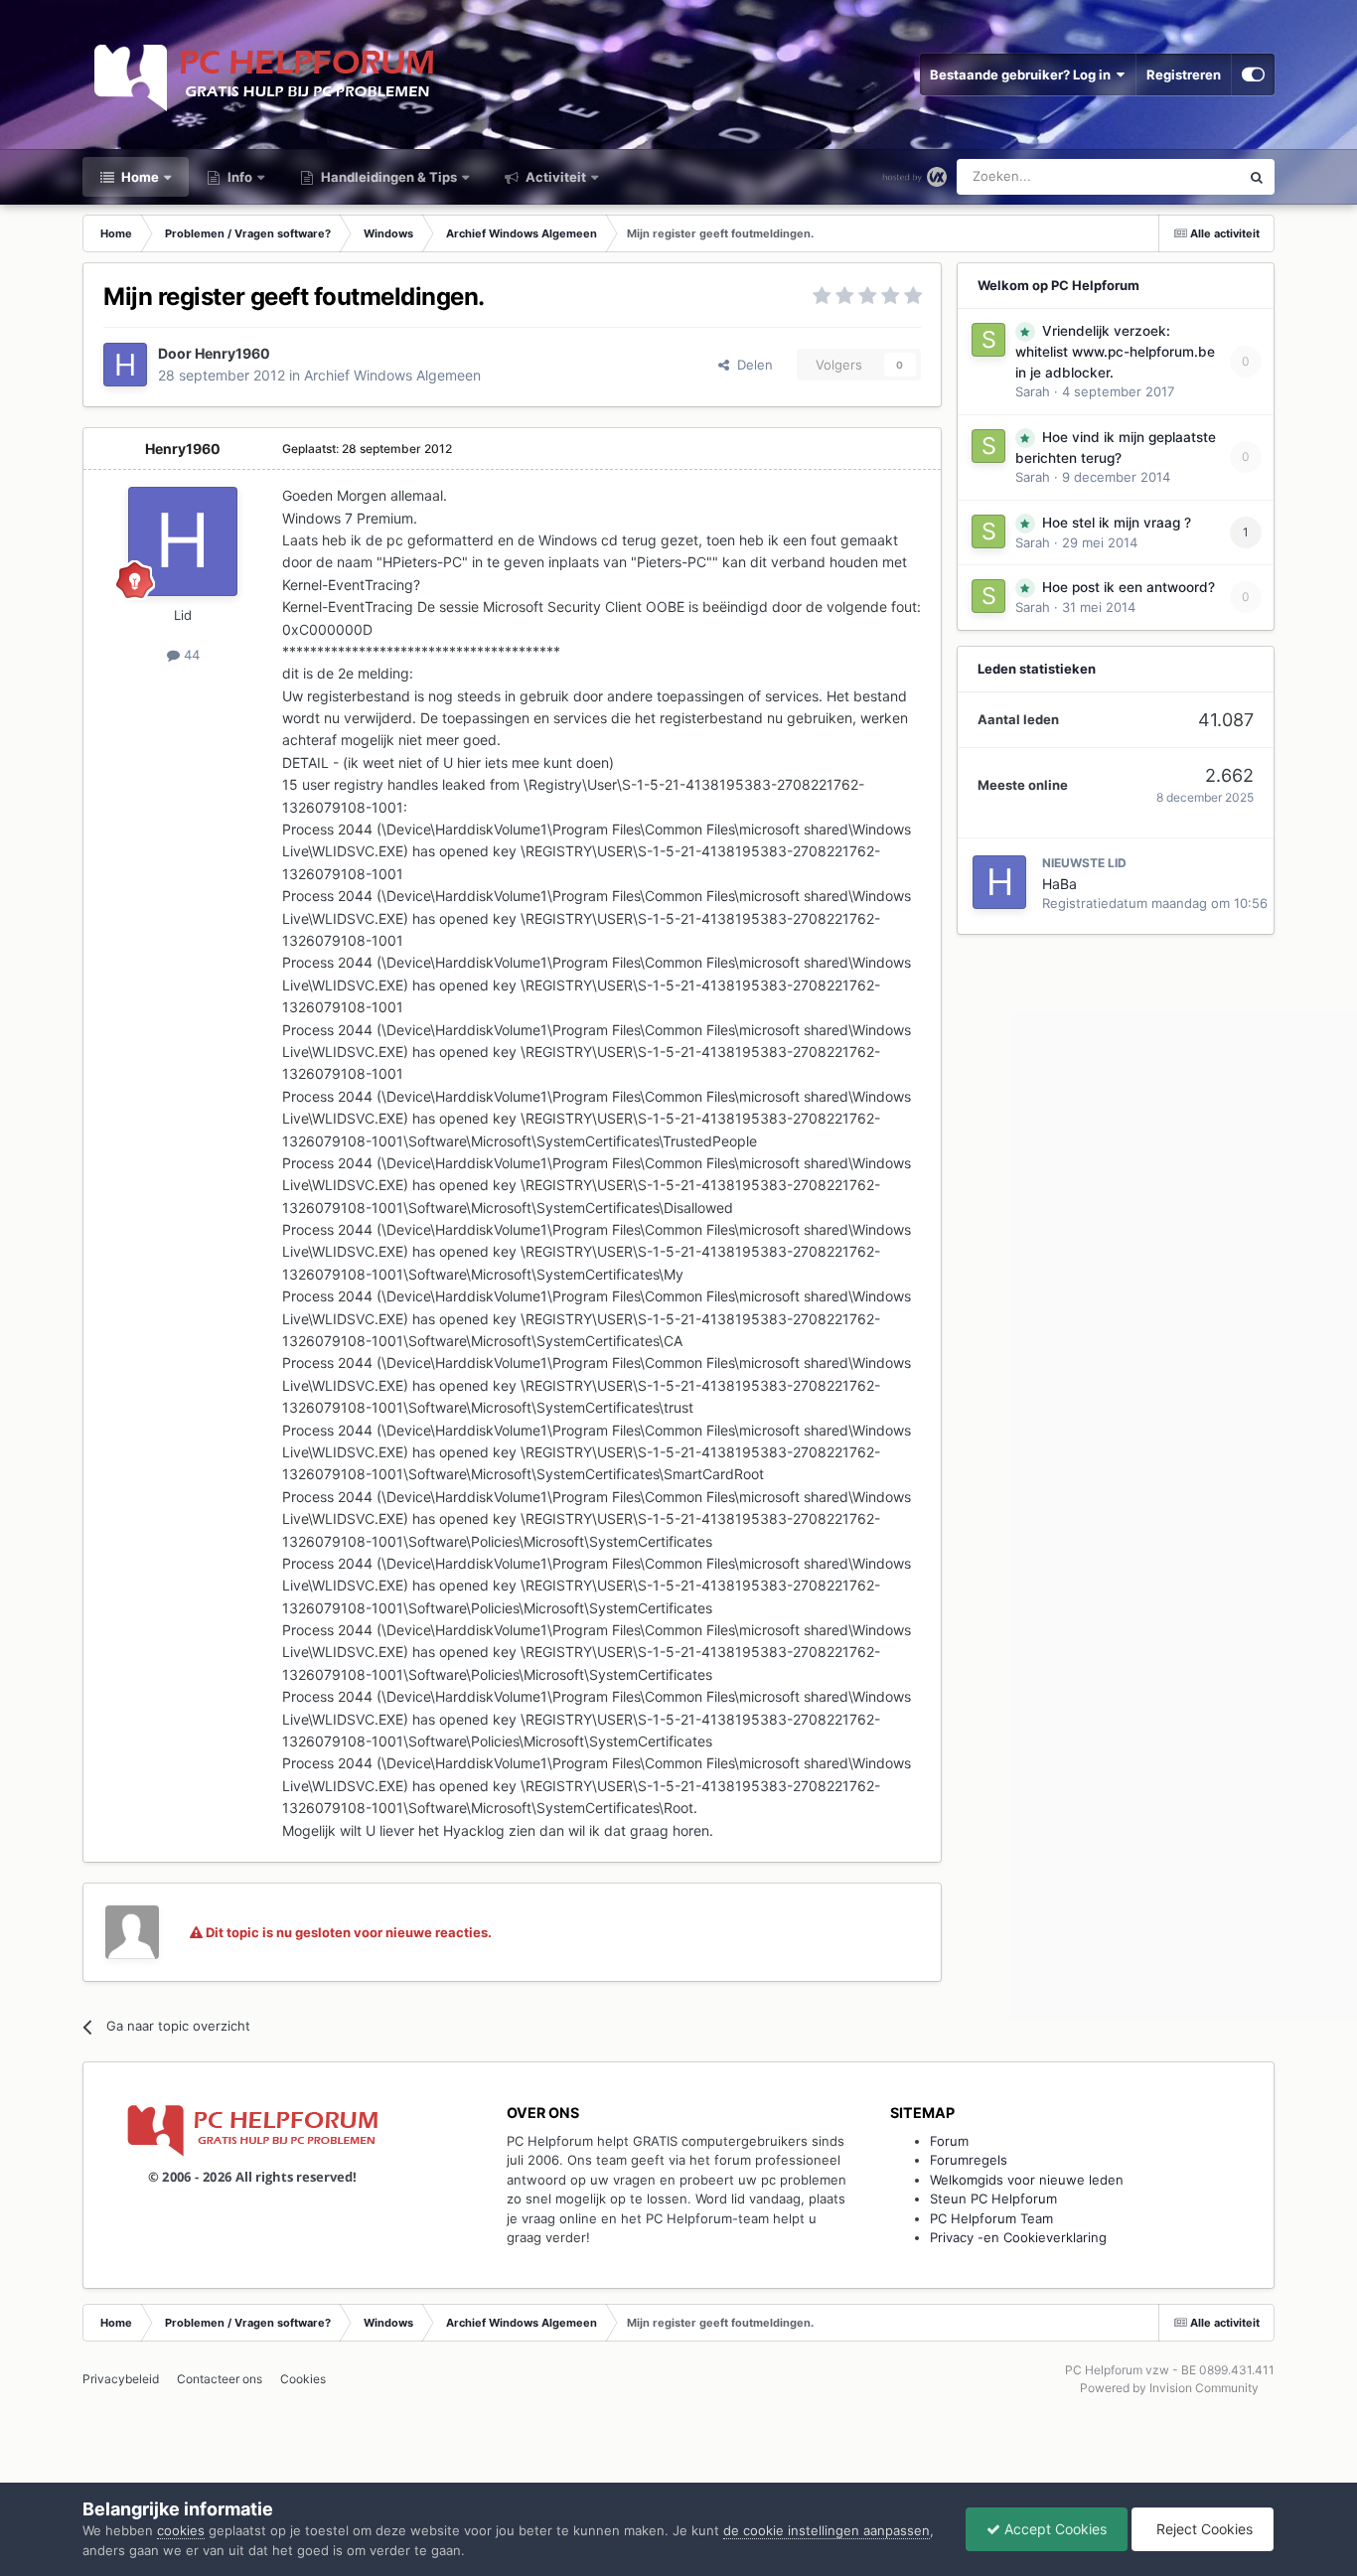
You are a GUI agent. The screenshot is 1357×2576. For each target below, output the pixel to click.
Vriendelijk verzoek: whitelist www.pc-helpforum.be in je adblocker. (1115, 352)
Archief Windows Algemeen (392, 375)
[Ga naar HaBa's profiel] (999, 882)
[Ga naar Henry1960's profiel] (125, 365)
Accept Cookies (1054, 2529)
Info (238, 177)
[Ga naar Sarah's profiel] (988, 340)
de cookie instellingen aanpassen (827, 2530)
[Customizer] (1253, 75)
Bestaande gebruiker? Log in (1023, 75)
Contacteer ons (220, 2379)
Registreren (1184, 75)
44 (190, 655)
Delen (751, 365)
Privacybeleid (121, 2379)
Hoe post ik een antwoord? (1129, 587)
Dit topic (1189, 176)
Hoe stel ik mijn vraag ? (1117, 523)
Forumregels (969, 2160)
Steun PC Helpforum (993, 2198)
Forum (949, 2141)
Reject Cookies (1203, 2529)
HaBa (1059, 884)
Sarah (1033, 391)
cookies (181, 2530)
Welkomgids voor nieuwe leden (1027, 2180)
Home (139, 177)
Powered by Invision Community (1169, 2388)
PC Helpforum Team (991, 2218)
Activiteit (554, 177)
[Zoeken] (1257, 177)
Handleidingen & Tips (387, 177)
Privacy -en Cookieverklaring (1018, 2237)
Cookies (303, 2379)
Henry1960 (232, 353)
